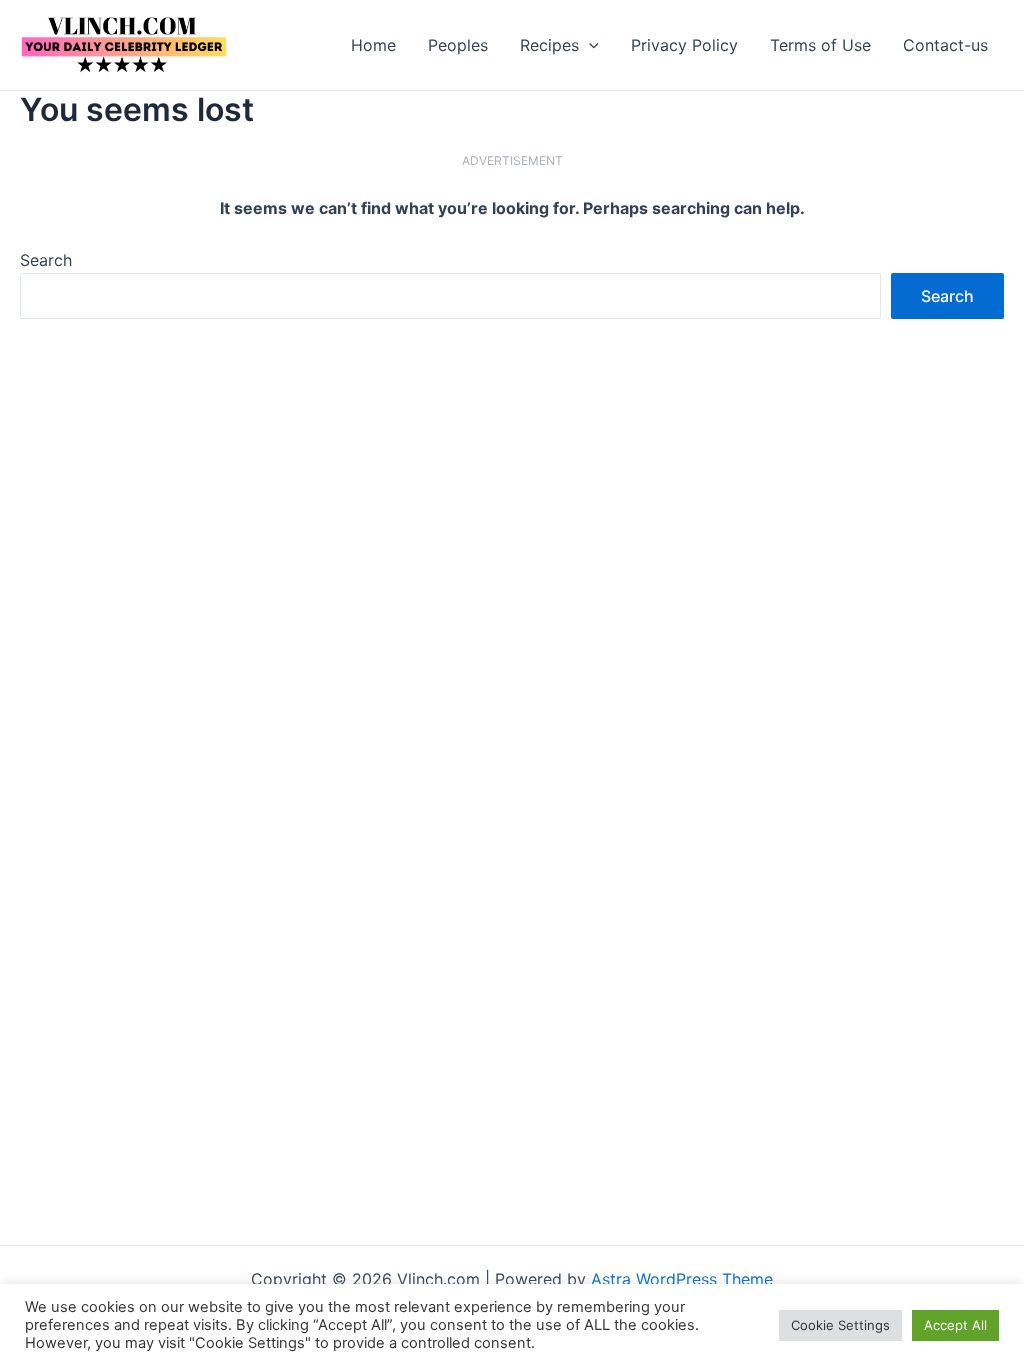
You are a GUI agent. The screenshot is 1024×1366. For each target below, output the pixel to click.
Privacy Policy (684, 45)
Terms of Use (820, 45)
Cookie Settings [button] (840, 1325)
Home (373, 45)
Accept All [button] (955, 1325)
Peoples (458, 45)
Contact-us (945, 45)
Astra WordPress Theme (682, 1279)
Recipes (549, 45)
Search (46, 260)
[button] (589, 45)
